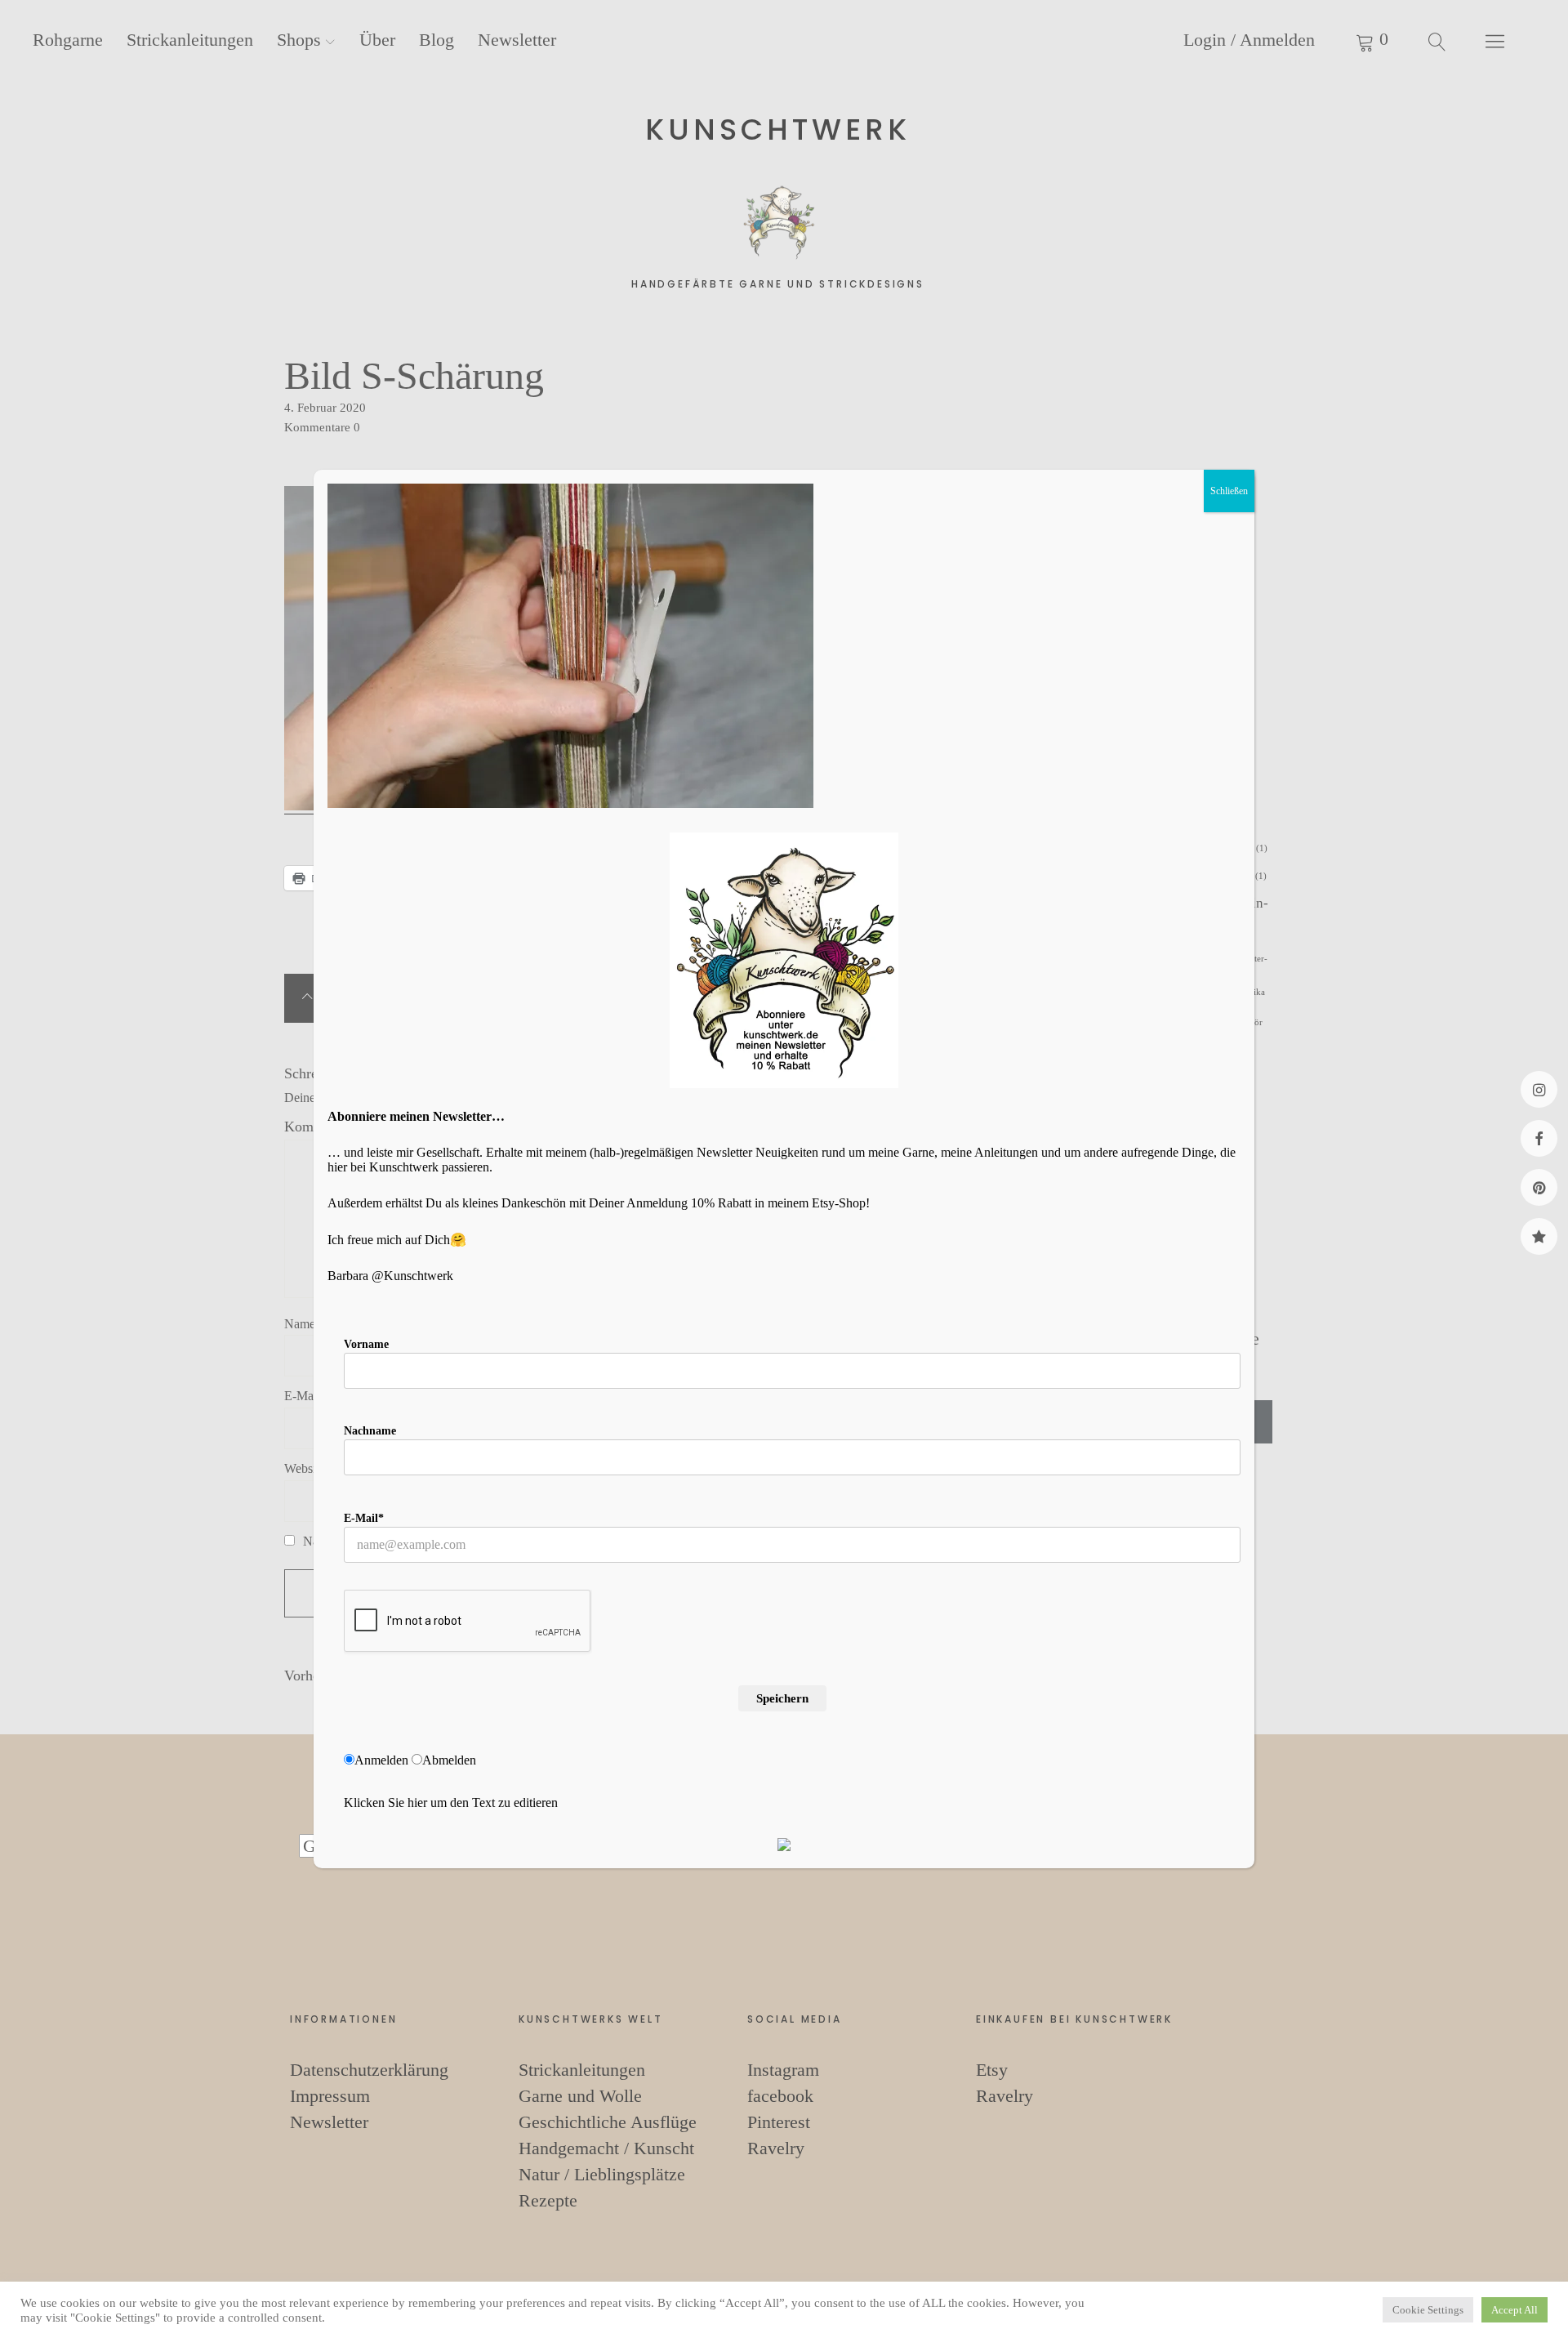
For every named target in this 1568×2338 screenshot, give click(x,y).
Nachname (370, 1431)
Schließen (1229, 491)
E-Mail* (364, 1518)
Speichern (782, 1698)
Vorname (366, 1344)
